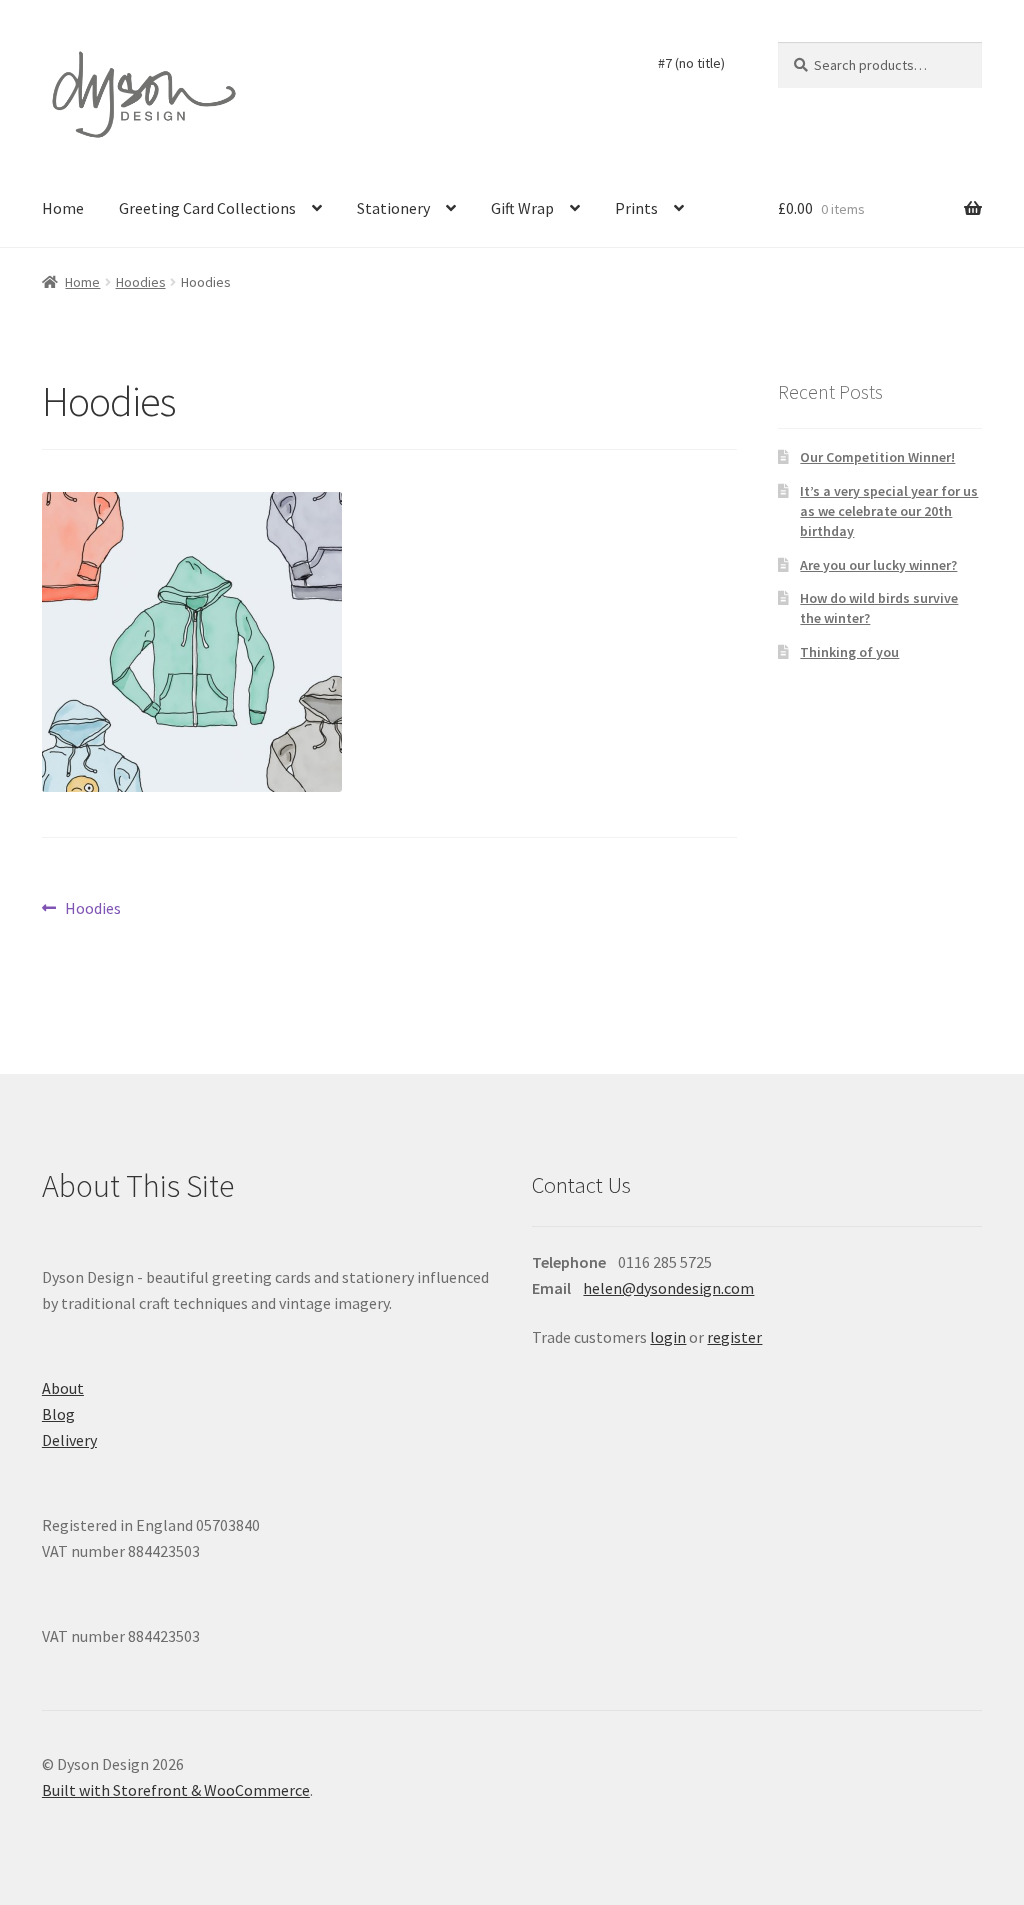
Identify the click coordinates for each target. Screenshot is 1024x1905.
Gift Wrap (522, 208)
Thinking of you (849, 652)
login (668, 1337)
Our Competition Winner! (877, 457)
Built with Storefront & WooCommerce (176, 1790)
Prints (636, 208)
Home (63, 208)
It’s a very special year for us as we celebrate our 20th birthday (889, 511)
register (734, 1337)
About (63, 1388)
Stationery (393, 208)
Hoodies (141, 282)
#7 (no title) (691, 63)
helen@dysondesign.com (668, 1288)
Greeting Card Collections (207, 208)
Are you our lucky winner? (878, 565)
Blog (58, 1414)
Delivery (69, 1440)
